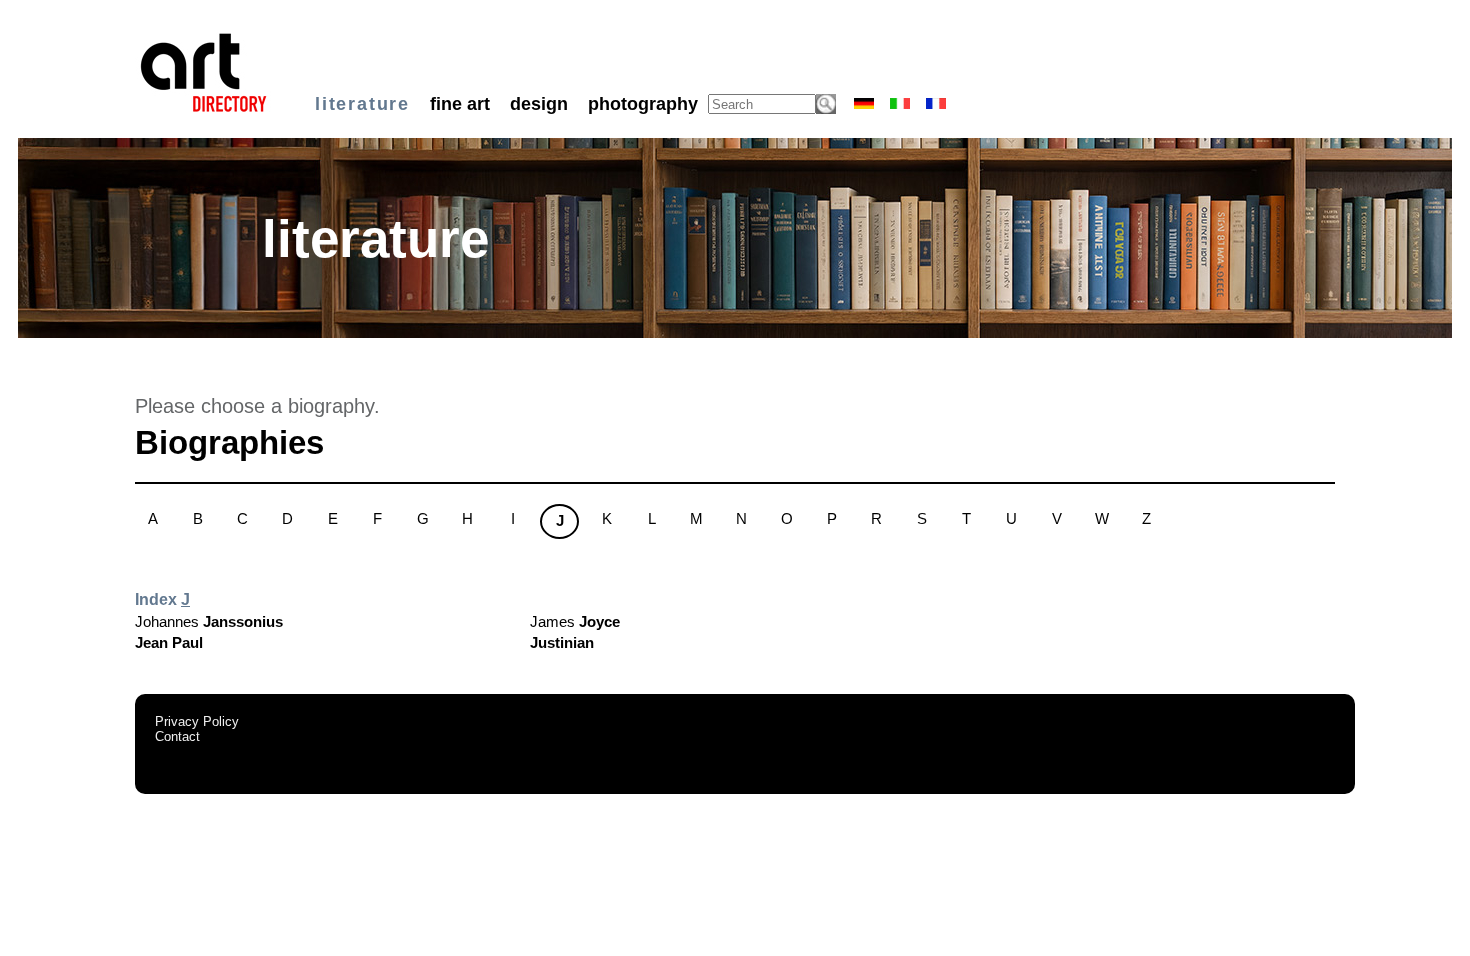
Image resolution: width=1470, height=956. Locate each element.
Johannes (209, 621)
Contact (177, 736)
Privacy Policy (197, 721)
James (575, 621)
